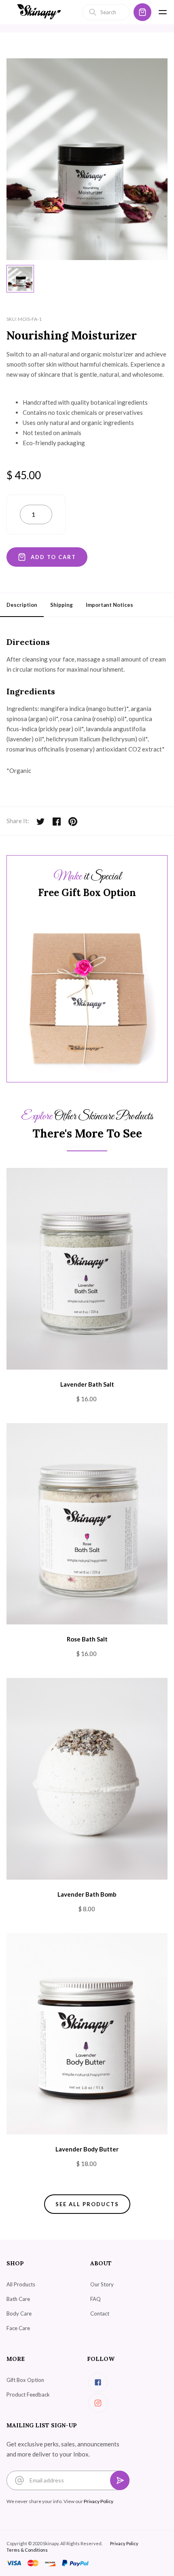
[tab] (20, 279)
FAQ (95, 2299)
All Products (21, 2284)
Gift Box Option (25, 2380)
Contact (100, 2313)
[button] (142, 12)
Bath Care (18, 2299)
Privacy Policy (99, 2501)
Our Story (102, 2284)
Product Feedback (28, 2395)
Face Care (18, 2328)
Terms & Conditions (27, 2550)
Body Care (19, 2313)
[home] (39, 12)
